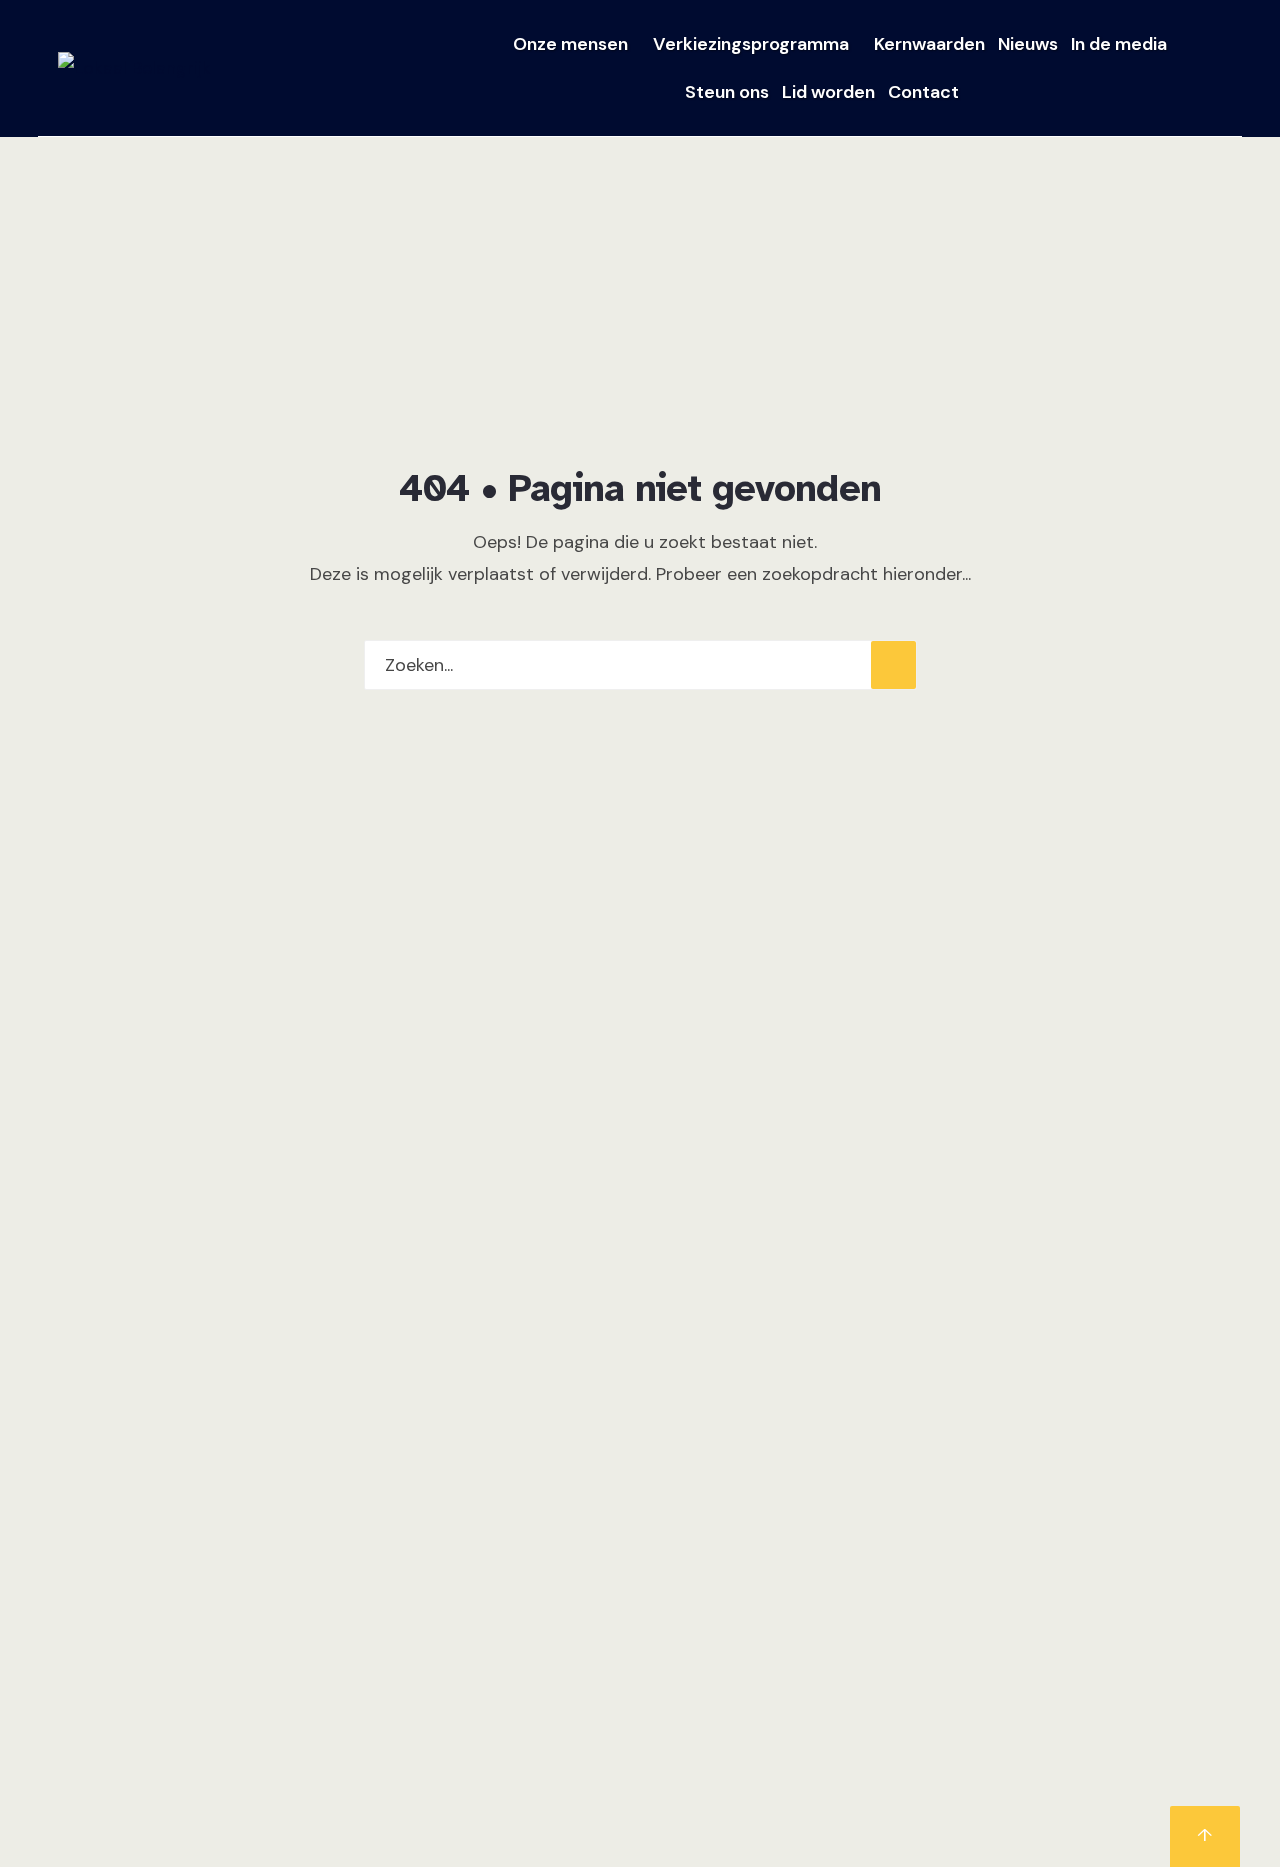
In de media (1119, 44)
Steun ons (727, 92)
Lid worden (828, 92)
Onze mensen (570, 44)
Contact (923, 92)
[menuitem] (576, 44)
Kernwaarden (929, 44)
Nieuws (1028, 44)
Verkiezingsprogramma (751, 44)
